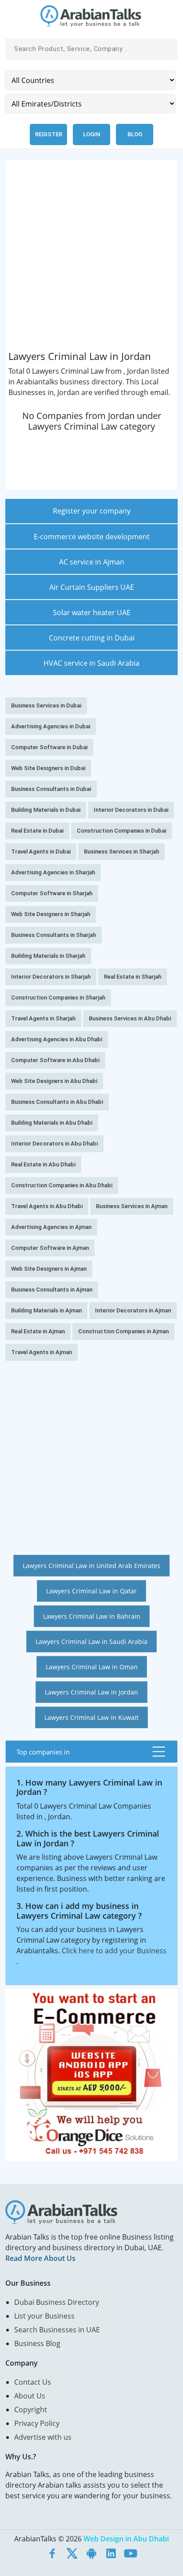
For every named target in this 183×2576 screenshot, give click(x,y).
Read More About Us (40, 2258)
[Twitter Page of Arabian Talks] (72, 2553)
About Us (30, 2396)
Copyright (31, 2410)
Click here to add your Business (114, 1951)
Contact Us (33, 2382)
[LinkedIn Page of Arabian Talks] (111, 2553)
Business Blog (37, 2343)
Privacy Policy (37, 2423)
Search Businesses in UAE (57, 2330)
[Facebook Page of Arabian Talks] (52, 2553)
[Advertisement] (91, 259)
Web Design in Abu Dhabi (126, 2539)
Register (49, 134)
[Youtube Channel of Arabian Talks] (131, 2553)
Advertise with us (43, 2437)
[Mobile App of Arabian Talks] (91, 2553)
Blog (135, 134)
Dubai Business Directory (57, 2302)
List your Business (44, 2316)
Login (91, 134)
